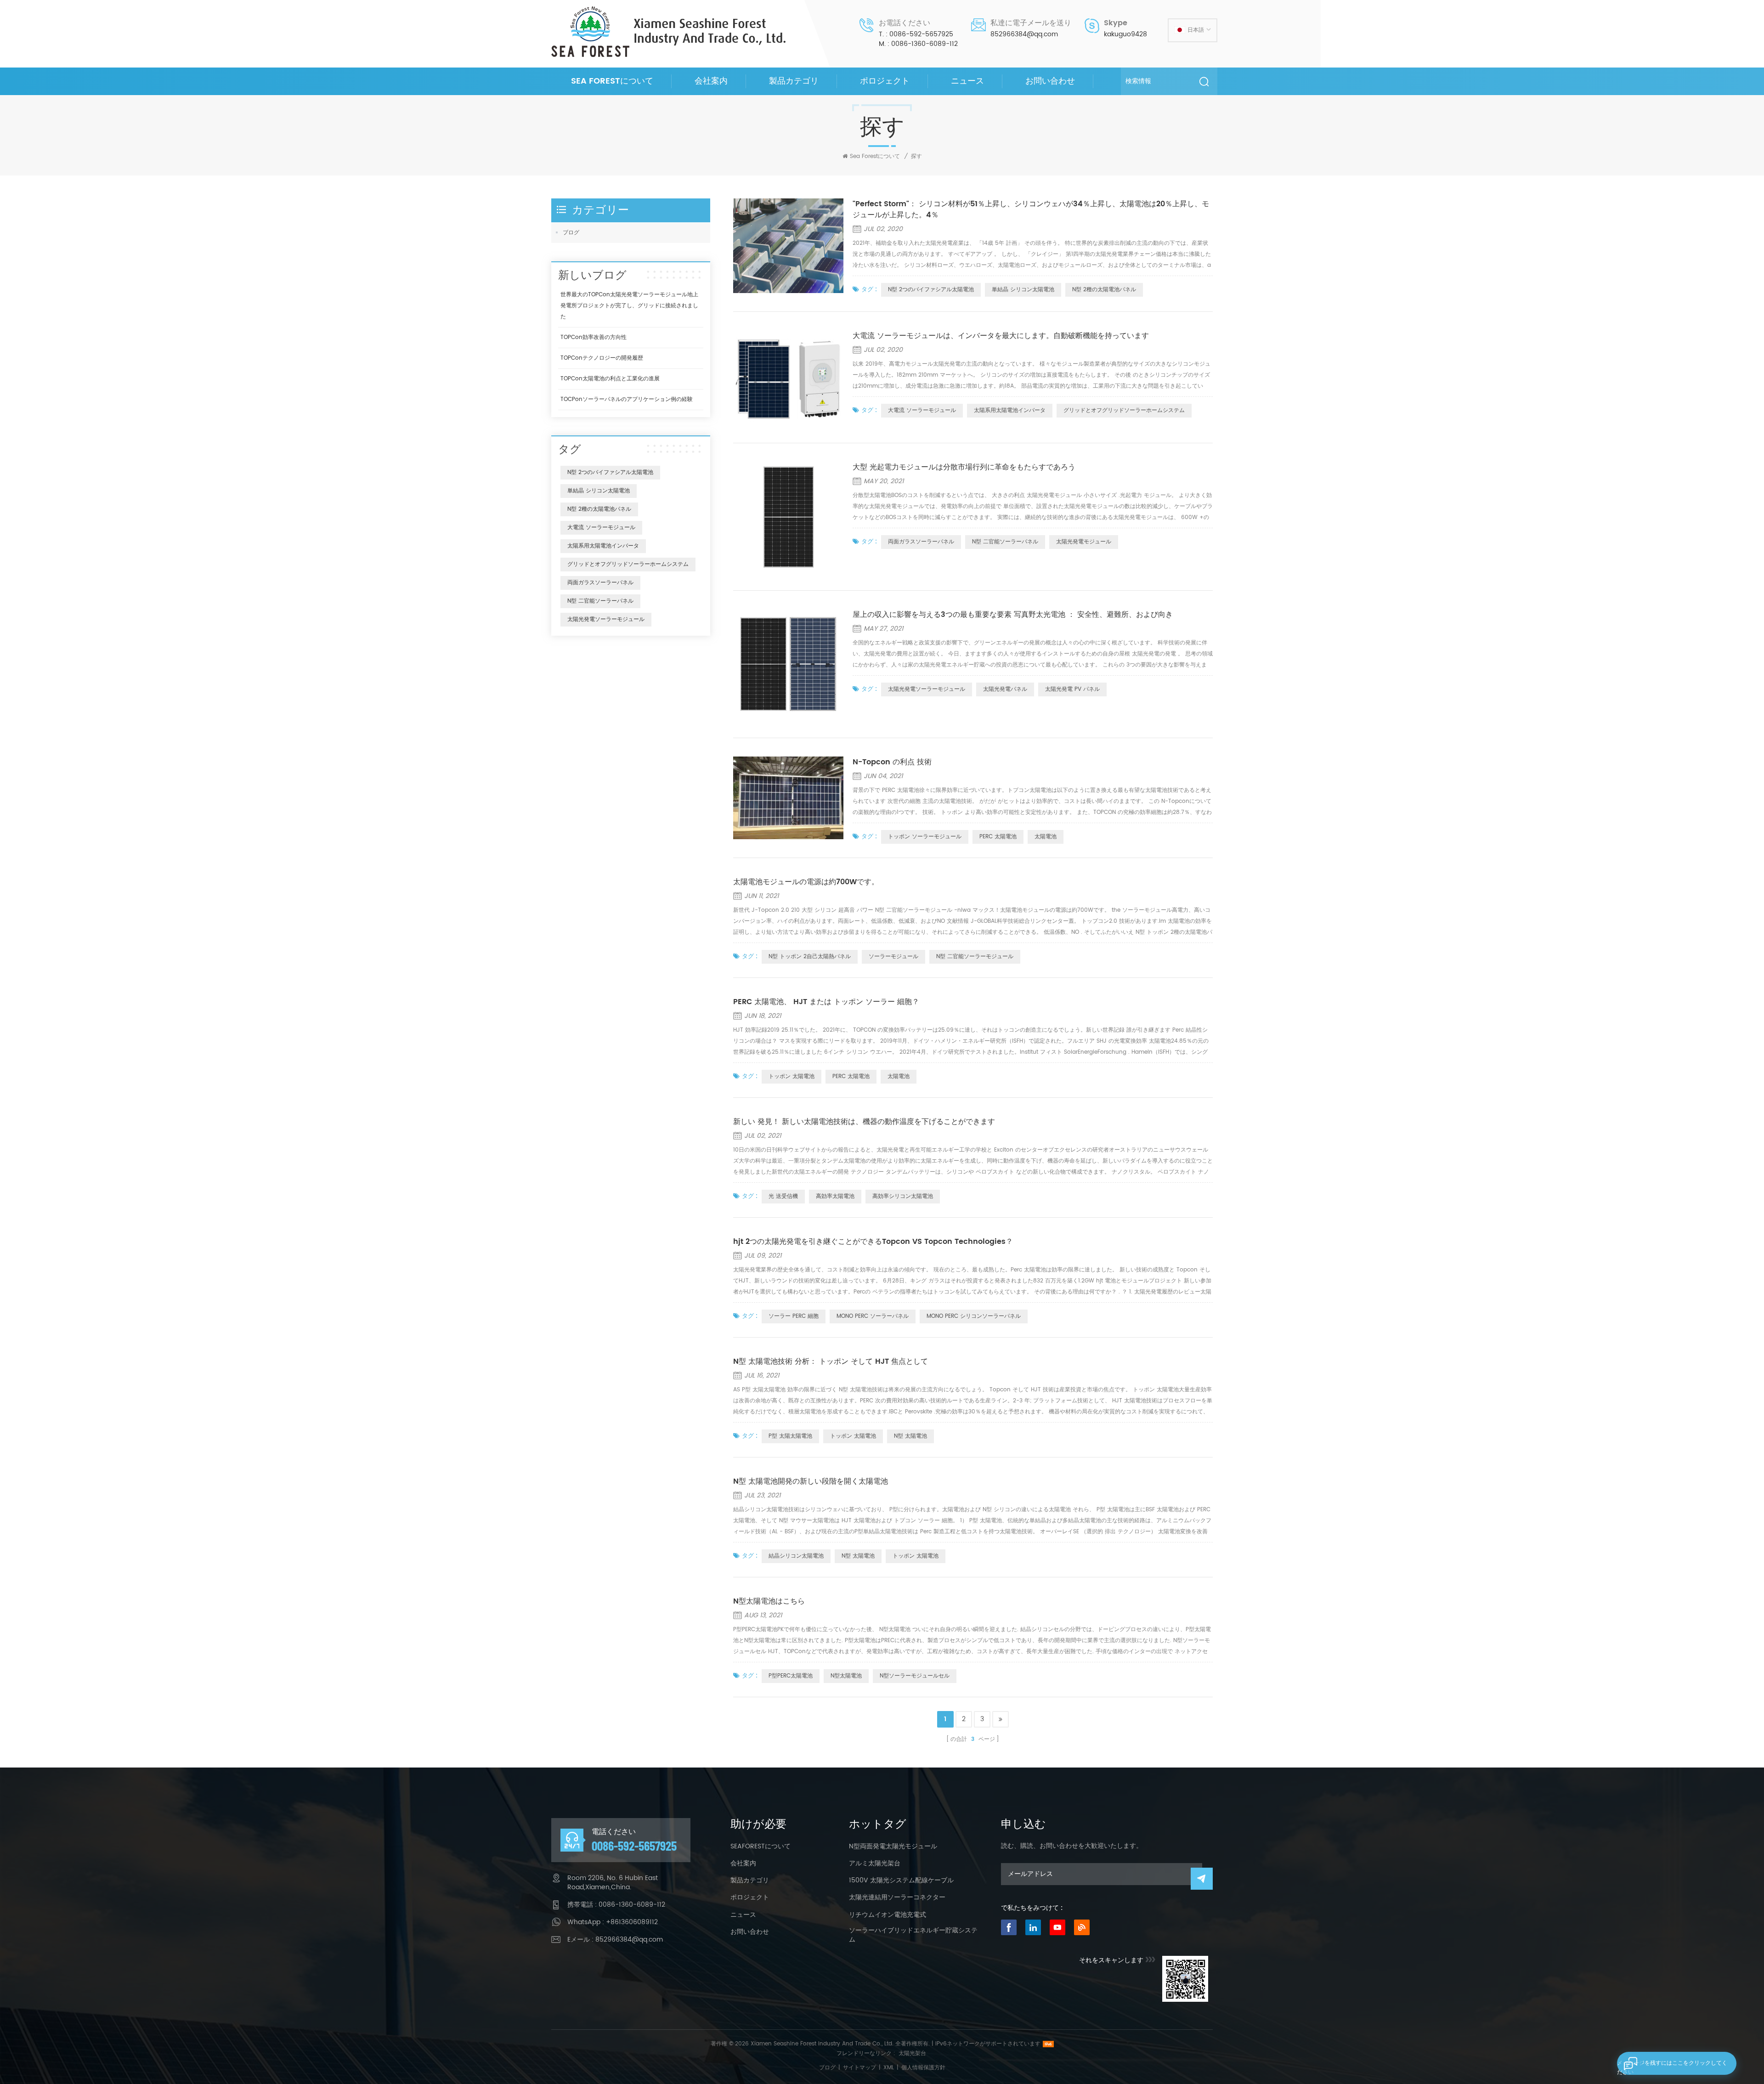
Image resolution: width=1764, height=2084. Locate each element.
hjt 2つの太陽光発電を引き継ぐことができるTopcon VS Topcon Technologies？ (873, 1242)
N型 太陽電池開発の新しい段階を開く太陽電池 (811, 1481)
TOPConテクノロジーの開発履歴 (602, 358)
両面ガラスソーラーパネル (921, 542)
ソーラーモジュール (893, 957)
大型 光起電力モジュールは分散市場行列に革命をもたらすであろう (964, 467)
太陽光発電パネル (1005, 689)
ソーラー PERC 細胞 (794, 1316)
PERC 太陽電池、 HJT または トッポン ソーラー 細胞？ (826, 1002)
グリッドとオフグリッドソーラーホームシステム (1124, 410)
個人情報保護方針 (923, 2068)
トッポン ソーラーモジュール (925, 837)
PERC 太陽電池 (998, 837)
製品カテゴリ (794, 81)
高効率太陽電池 (835, 1196)
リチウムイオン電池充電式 (888, 1915)
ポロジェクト (885, 81)
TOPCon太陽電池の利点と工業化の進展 (610, 379)
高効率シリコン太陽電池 (903, 1196)
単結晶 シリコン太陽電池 (1023, 290)
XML (889, 2068)
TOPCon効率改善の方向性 (594, 337)
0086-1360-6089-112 (924, 44)
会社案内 (711, 81)
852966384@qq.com (1024, 34)
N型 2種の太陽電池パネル (1104, 290)
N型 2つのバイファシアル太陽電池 (931, 290)
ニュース (967, 81)
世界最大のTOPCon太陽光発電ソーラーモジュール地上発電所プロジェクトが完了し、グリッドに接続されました (629, 306)
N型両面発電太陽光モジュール (893, 1847)
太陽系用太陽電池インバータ (1010, 410)
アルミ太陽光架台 (875, 1864)
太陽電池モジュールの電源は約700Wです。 (806, 882)
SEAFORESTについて (760, 1847)
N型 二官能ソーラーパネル (1005, 542)
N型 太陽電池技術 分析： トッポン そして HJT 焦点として (831, 1361)
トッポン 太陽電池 (792, 1076)
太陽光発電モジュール (1084, 542)
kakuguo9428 (1125, 34)
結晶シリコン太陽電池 (796, 1556)
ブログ (571, 233)
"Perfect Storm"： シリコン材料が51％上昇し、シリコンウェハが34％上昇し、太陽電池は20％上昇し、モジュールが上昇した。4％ (1031, 209)
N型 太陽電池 (910, 1436)
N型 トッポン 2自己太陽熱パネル (810, 957)
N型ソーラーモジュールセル (915, 1676)
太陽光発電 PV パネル (1072, 689)
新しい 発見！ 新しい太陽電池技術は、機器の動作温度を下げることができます (864, 1122)
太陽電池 (1046, 837)
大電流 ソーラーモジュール (922, 410)
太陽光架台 (912, 2053)
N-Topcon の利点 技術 (892, 762)
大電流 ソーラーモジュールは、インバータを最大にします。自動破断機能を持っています (1001, 336)
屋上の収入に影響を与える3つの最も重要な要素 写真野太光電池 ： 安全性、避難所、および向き (1013, 615)
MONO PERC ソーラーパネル (873, 1316)
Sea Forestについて (612, 81)
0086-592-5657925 (921, 34)
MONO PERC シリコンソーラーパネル (974, 1316)
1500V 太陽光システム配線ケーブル (901, 1881)
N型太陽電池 (846, 1676)
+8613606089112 (632, 1922)
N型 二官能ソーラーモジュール (975, 957)
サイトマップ (859, 2068)
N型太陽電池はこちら (769, 1601)
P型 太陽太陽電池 (790, 1436)
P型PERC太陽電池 (791, 1676)
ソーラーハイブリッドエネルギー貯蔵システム (913, 1935)
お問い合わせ (1050, 81)
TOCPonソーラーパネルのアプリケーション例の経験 (627, 399)
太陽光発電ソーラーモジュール (927, 689)
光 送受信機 (783, 1196)
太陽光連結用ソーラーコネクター (897, 1898)
